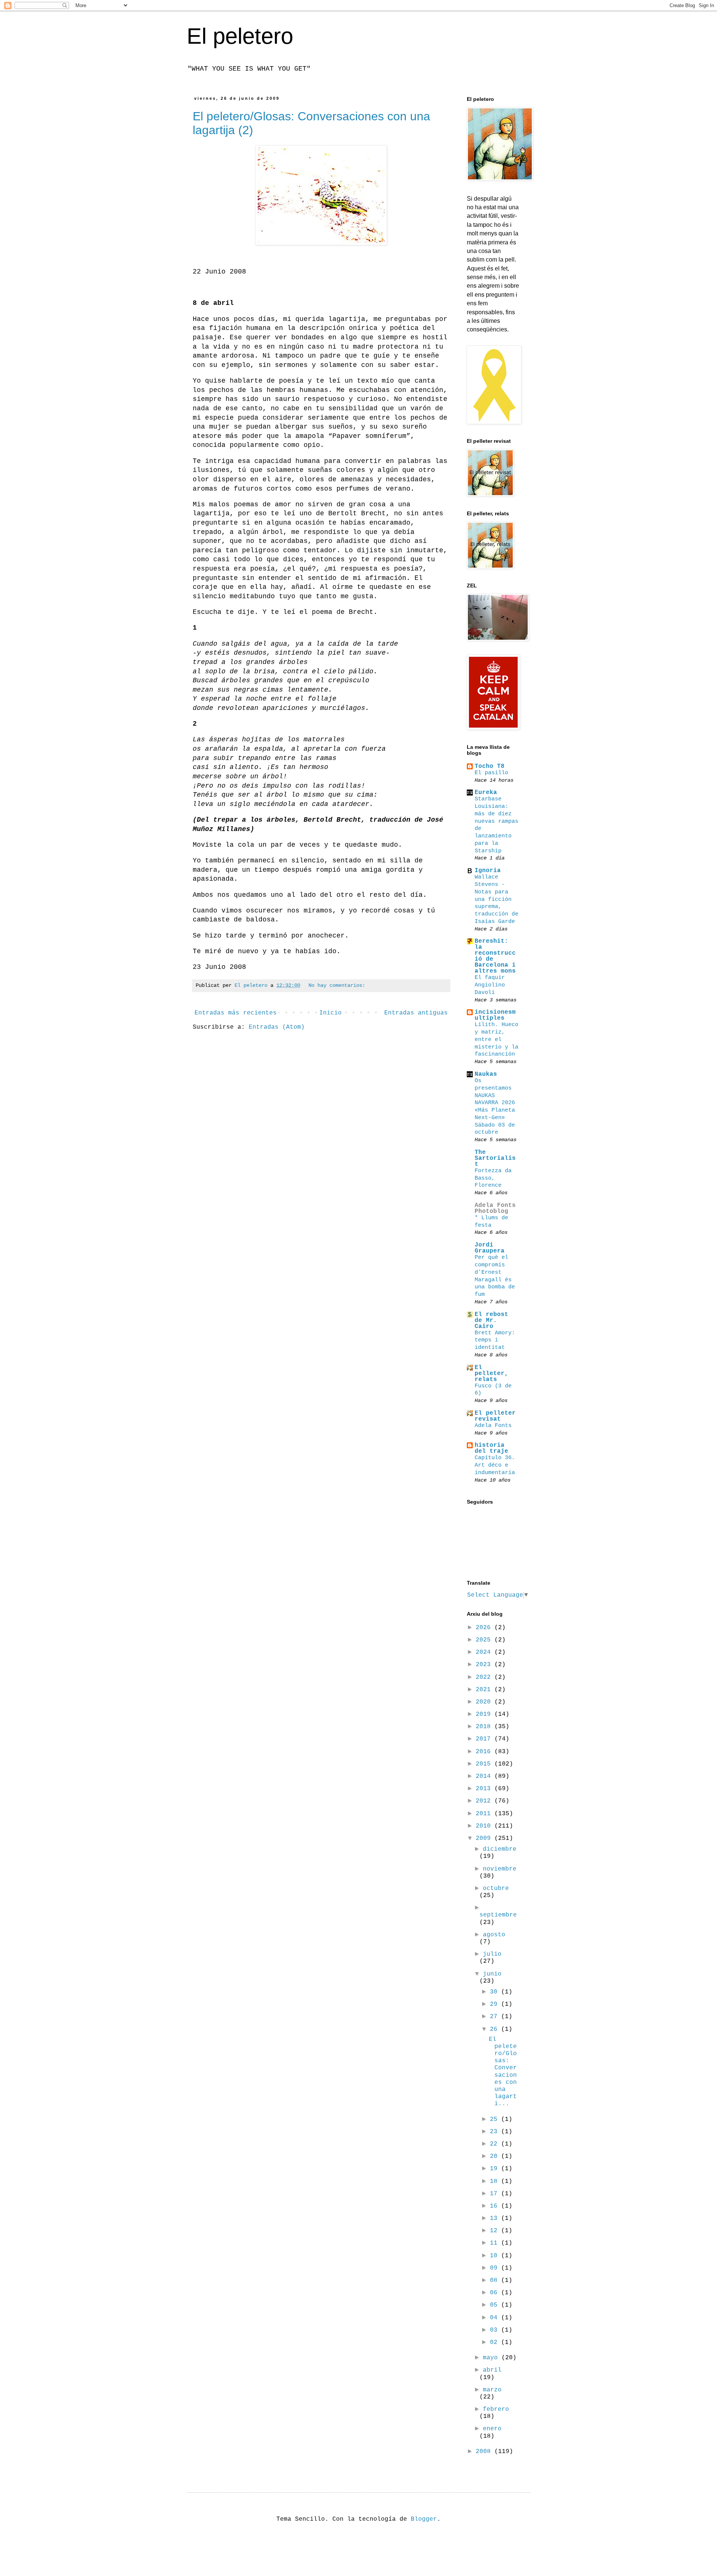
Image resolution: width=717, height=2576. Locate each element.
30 (496, 1992)
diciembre (500, 1849)
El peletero (240, 36)
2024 (485, 1652)
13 (496, 2218)
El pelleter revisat (495, 1416)
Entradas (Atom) (277, 1027)
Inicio (330, 1013)
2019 (485, 1714)
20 (496, 2156)
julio (492, 1954)
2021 (485, 1690)
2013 (485, 1789)
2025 (485, 1640)
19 (496, 2169)
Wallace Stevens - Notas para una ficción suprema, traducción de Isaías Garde (496, 899)
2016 (485, 1752)
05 (496, 2305)
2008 (485, 2452)
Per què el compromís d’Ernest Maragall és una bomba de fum (495, 1276)
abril (492, 2370)
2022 (485, 1677)
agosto (494, 1935)
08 (496, 2280)
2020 (485, 1702)
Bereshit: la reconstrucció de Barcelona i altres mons (495, 956)
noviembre (500, 1869)
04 (496, 2318)
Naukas (486, 1074)
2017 (485, 1739)
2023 (485, 1665)
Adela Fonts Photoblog (495, 1208)
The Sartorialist (495, 1158)
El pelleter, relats (491, 1374)
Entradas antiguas (416, 1013)
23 (496, 2132)
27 (496, 2017)
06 (496, 2293)
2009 (485, 1838)
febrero (496, 2409)
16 (496, 2206)
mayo (492, 2358)
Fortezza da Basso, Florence (493, 1178)
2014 (485, 1776)
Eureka (486, 793)
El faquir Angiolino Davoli (490, 985)
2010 (485, 1826)
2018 (485, 1727)
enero (492, 2429)
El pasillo (491, 773)
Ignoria (488, 871)
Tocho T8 (490, 766)
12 (496, 2231)
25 (496, 2119)
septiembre (498, 1915)
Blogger (424, 2519)
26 (496, 2029)
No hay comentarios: (337, 985)
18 (496, 2181)
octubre (496, 1888)
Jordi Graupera (490, 1248)
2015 (485, 1764)
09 (496, 2268)
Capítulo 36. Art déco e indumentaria (495, 1465)
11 (496, 2243)
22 (496, 2144)
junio (492, 1974)
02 (496, 2342)
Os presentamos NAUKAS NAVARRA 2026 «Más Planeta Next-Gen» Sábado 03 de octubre (495, 1106)
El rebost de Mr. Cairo (491, 1321)
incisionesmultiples (495, 1015)
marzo (492, 2390)
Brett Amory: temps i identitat (495, 1340)
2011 (485, 1814)
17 (496, 2194)
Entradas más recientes (236, 1013)
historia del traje (491, 1448)
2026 (485, 1628)
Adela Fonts (493, 1426)
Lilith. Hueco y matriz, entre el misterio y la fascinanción (496, 1039)
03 (496, 2330)
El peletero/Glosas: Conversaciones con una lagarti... (503, 2072)
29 (496, 2004)
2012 (485, 1801)
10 (496, 2256)
